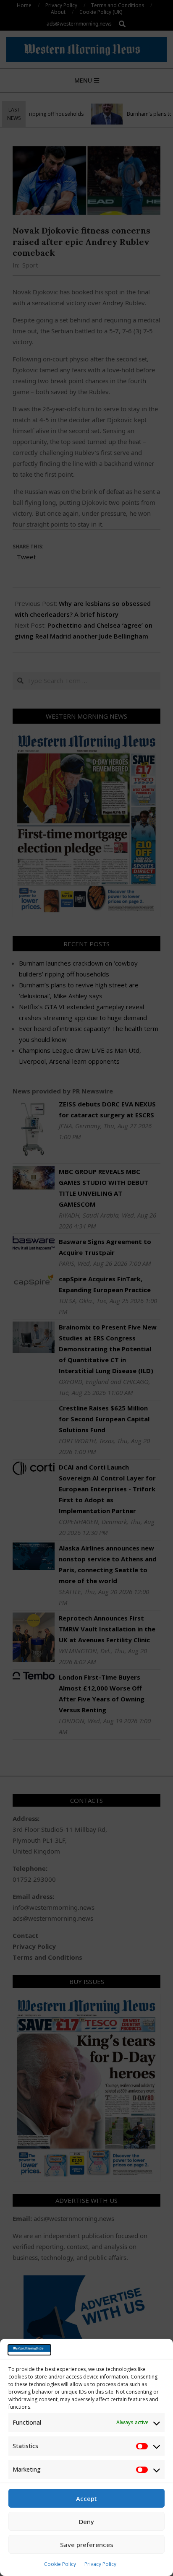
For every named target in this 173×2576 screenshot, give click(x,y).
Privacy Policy (100, 2564)
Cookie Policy (60, 2564)
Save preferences (87, 2545)
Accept (86, 2498)
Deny (86, 2521)
